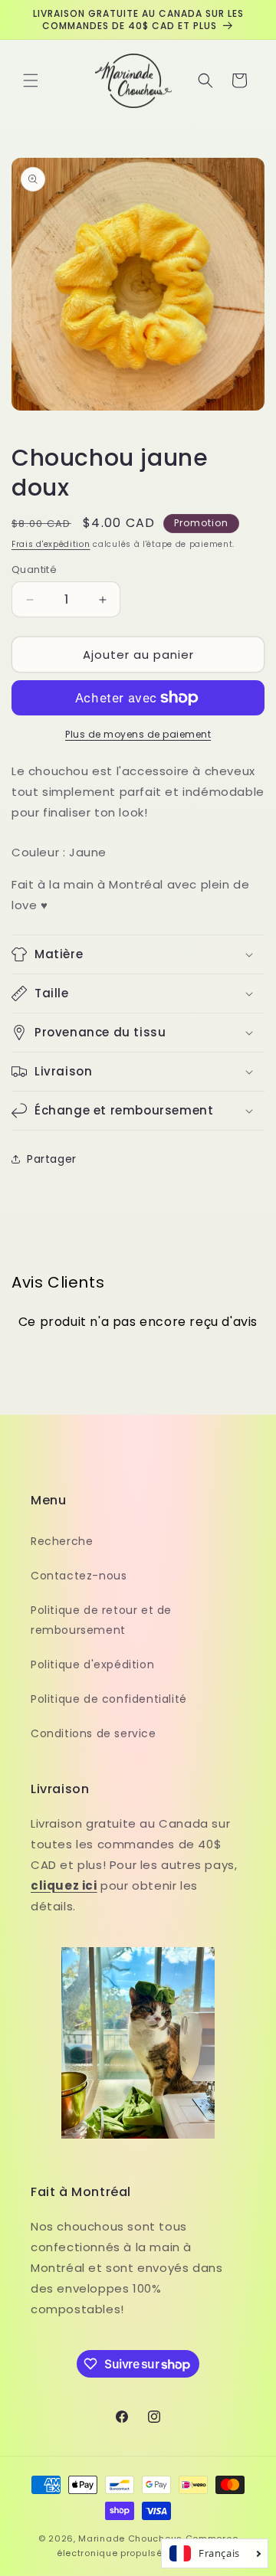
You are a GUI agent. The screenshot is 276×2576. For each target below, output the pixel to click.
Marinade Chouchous (130, 2538)
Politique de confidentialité (109, 1699)
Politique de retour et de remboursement (101, 1620)
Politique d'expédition (92, 1664)
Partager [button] (52, 1159)
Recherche (62, 1541)
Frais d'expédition (51, 544)
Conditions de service (94, 1733)
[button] (31, 80)
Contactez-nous (79, 1576)
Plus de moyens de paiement (138, 734)
